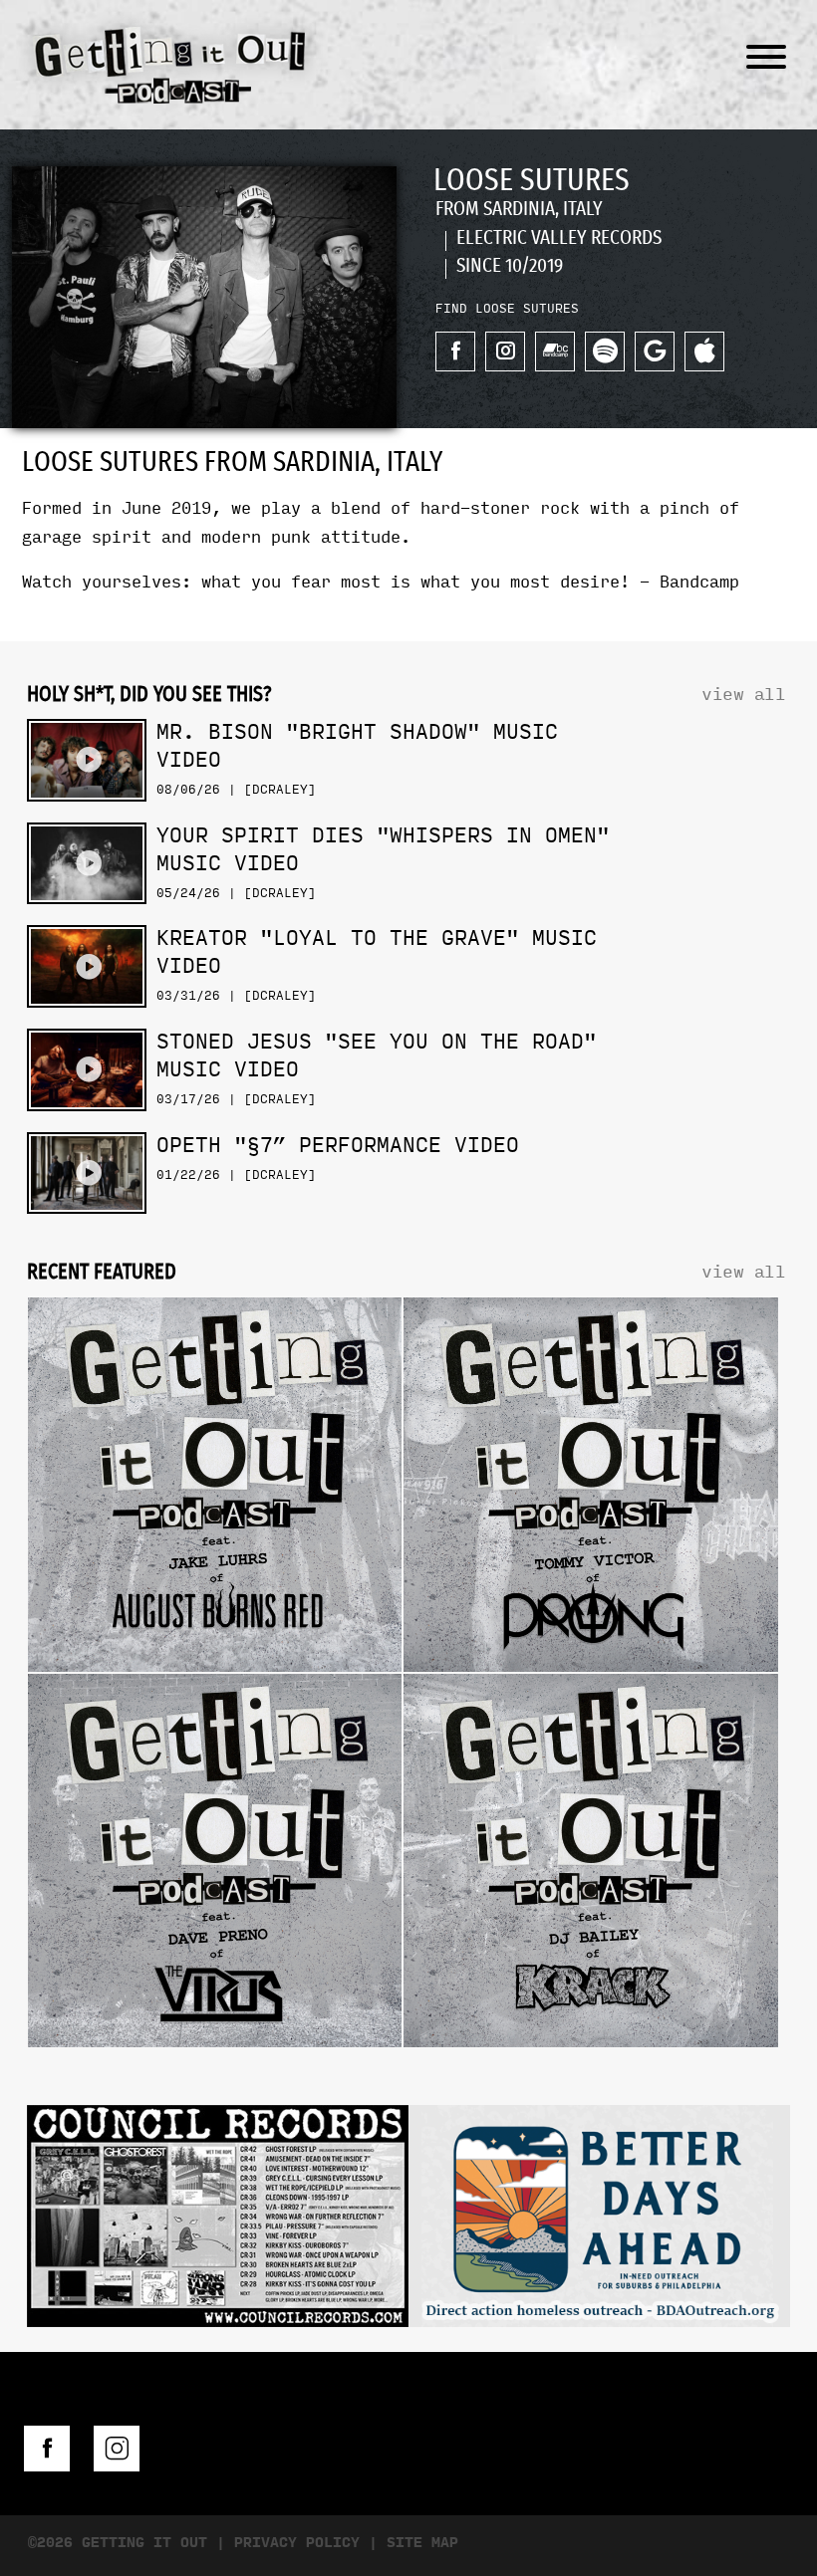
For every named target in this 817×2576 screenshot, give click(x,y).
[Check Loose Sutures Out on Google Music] (655, 351)
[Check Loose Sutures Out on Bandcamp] (555, 351)
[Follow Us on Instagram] (117, 2449)
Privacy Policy (297, 2543)
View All (743, 695)
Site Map (422, 2543)
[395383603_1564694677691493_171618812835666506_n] (218, 2221)
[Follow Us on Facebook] (47, 2449)
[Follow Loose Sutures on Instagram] (505, 351)
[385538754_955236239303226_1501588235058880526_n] (599, 2221)
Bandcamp (699, 582)
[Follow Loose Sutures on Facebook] (455, 351)
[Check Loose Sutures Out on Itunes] (704, 351)
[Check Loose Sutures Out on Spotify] (605, 351)
